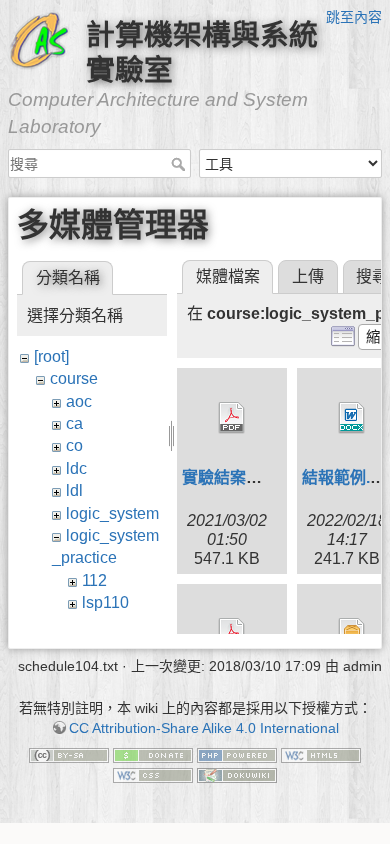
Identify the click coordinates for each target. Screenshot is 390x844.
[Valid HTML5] (321, 755)
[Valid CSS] (153, 774)
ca (74, 423)
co (74, 445)
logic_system (112, 513)
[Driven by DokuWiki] (237, 774)
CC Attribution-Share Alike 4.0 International (204, 728)
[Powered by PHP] (237, 755)
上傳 (308, 276)
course (74, 378)
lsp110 (105, 602)
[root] (51, 356)
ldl (74, 490)
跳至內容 (354, 17)
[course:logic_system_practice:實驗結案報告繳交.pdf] (232, 418)
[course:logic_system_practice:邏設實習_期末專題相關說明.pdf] (232, 634)
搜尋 (180, 164)
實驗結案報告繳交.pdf (260, 477)
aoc (79, 401)
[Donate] (153, 755)
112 (94, 580)
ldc (76, 468)
